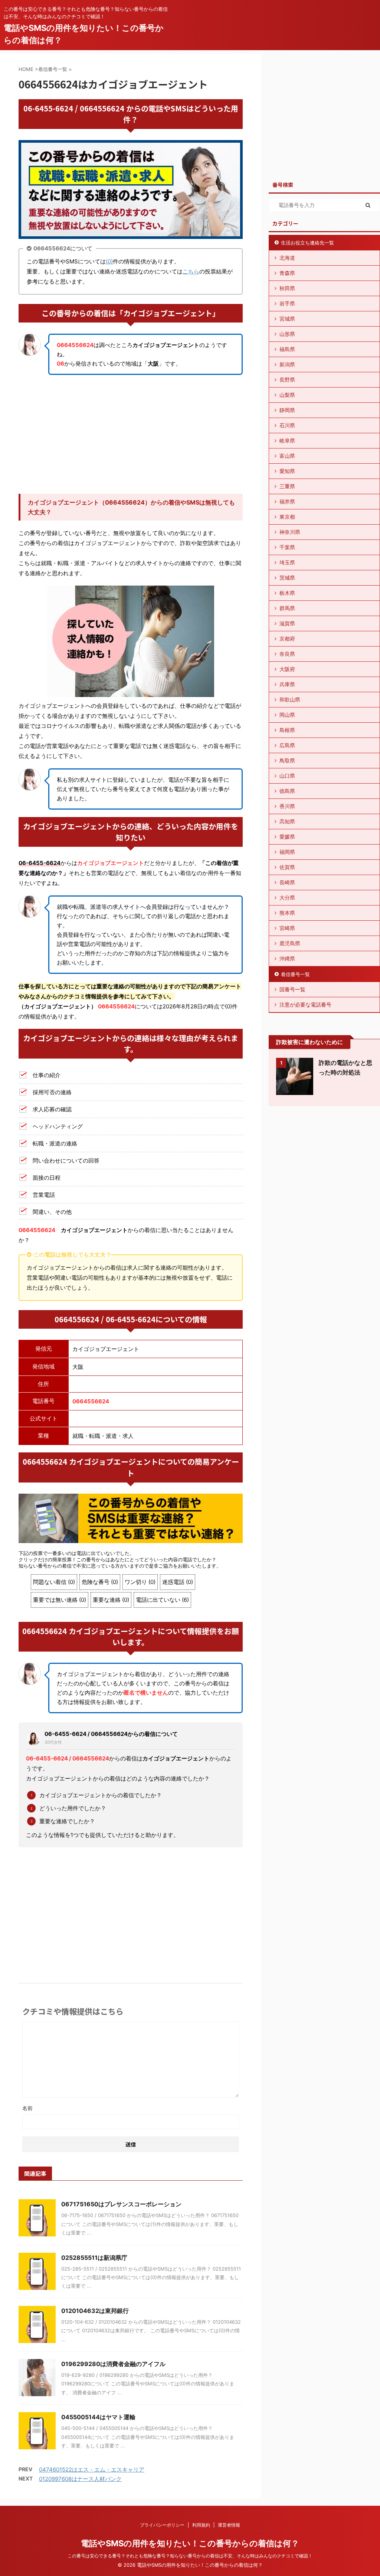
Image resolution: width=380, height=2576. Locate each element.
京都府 (287, 639)
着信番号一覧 (295, 974)
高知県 (287, 821)
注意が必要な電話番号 (305, 1005)
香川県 (287, 806)
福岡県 (287, 852)
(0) (109, 261)
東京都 (287, 517)
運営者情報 (229, 2525)
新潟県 (287, 364)
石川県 (287, 425)
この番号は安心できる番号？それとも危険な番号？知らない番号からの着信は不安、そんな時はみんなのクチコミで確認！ (190, 2556)
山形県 (287, 334)
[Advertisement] (131, 434)
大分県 (287, 897)
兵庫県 (287, 684)
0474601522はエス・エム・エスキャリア (92, 2470)
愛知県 (287, 471)
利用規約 (201, 2525)
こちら (191, 271)
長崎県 (287, 882)
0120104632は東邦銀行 (95, 2311)
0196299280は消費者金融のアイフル (113, 2364)
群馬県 (287, 608)
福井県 (287, 501)
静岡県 (287, 410)
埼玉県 (287, 562)
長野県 (287, 380)
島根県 (287, 730)
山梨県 (287, 395)
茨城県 (287, 578)
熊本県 (287, 913)
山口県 (287, 776)
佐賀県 (287, 867)
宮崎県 (287, 928)
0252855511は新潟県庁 (94, 2258)
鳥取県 (287, 760)
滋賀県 (287, 623)
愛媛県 (287, 837)
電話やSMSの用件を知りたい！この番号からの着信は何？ (190, 2543)
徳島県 (287, 791)
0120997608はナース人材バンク (80, 2479)
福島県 (287, 349)
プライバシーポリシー (162, 2525)
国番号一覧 (292, 989)
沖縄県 (287, 958)
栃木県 (287, 593)
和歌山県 (290, 699)
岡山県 (287, 715)
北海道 (287, 258)
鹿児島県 (290, 943)
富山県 (287, 456)
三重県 (287, 486)
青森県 (287, 273)
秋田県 (287, 288)
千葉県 (287, 547)
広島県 (287, 745)
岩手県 (287, 303)
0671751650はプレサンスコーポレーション (121, 2204)
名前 (27, 2108)
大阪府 (287, 669)
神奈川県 (290, 532)
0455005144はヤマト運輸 (98, 2417)
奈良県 (287, 654)
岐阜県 (287, 440)
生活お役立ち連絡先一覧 (307, 243)
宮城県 (287, 319)
